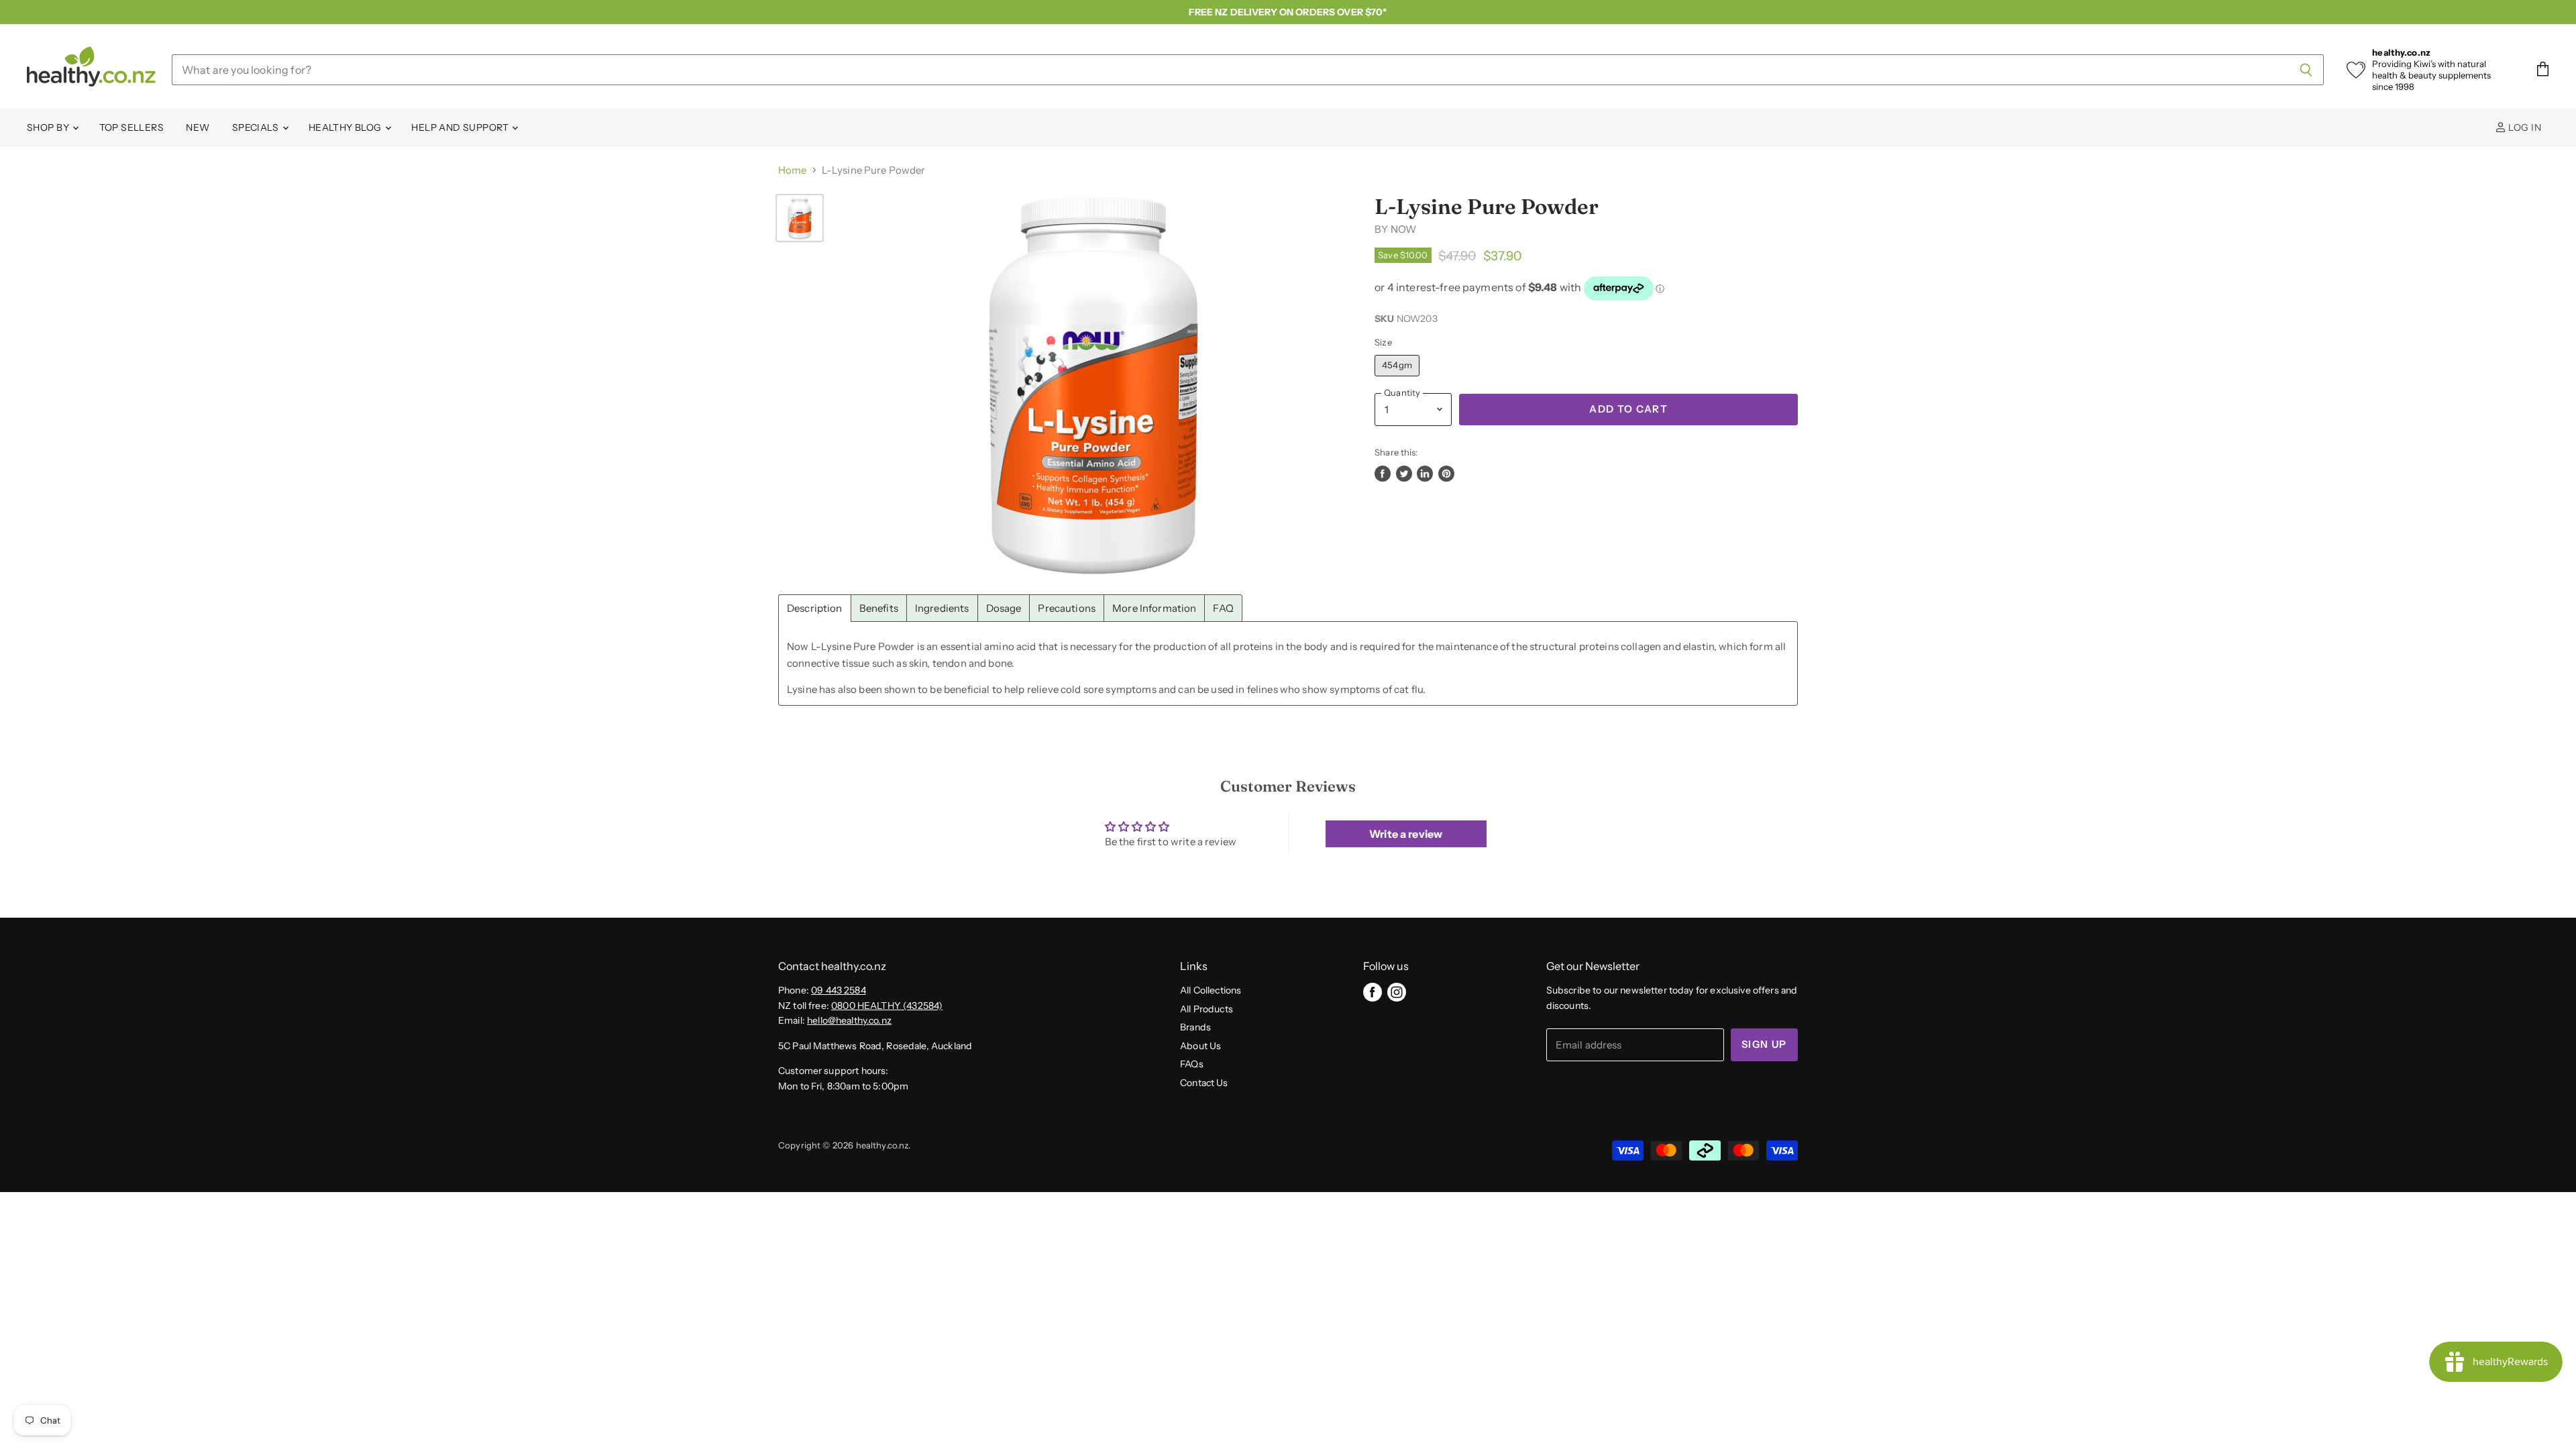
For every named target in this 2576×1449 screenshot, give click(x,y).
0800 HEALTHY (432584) (887, 1006)
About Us (1200, 1046)
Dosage (1004, 608)
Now (1403, 229)
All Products (1206, 1009)
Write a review (1406, 834)
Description (815, 608)
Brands (1195, 1027)
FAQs (1192, 1064)
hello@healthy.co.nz (849, 1020)
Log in (2524, 127)
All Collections (1211, 990)
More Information (1154, 608)
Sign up (1764, 1044)
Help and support (461, 127)
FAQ (1223, 608)
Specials (257, 127)
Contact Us (1204, 1083)
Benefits (879, 608)
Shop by (49, 127)
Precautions (1067, 608)
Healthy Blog (346, 127)
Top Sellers (132, 127)
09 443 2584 (839, 990)
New (198, 127)
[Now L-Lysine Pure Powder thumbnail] (800, 218)
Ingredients (942, 608)
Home (793, 170)
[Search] (2306, 70)
